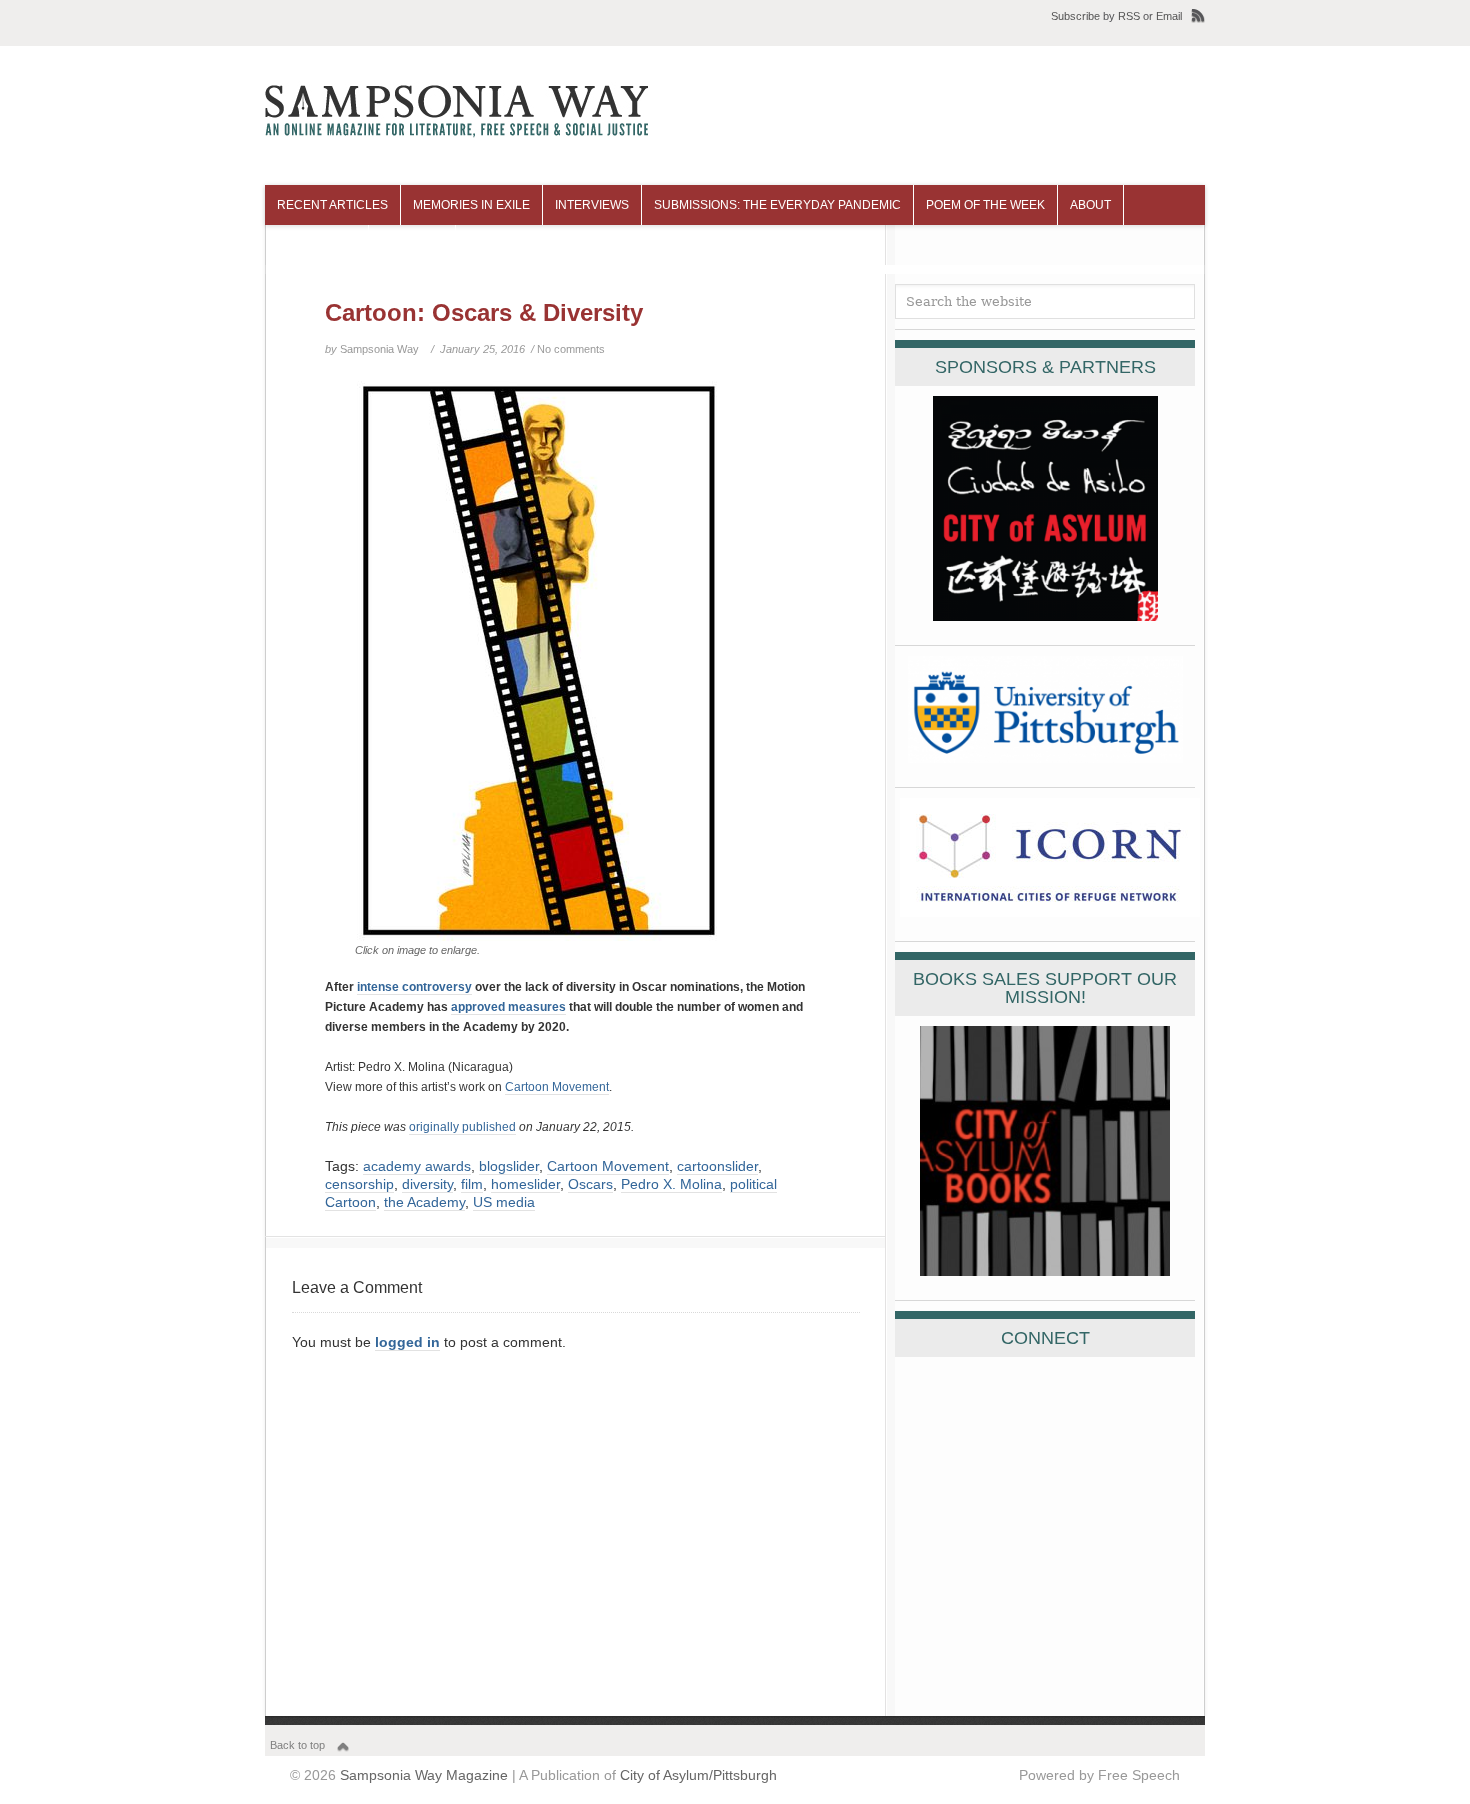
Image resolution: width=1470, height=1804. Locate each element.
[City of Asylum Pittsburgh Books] (1045, 1271)
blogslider (509, 1166)
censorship (359, 1184)
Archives (412, 245)
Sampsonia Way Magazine (424, 1775)
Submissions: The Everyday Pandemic (777, 205)
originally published (462, 1127)
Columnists (316, 245)
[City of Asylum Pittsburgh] (1045, 616)
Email (1169, 16)
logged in (407, 1342)
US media (504, 1202)
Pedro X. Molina (671, 1184)
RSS (1129, 16)
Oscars (590, 1184)
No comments (571, 349)
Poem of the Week (985, 205)
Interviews (592, 205)
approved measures (508, 1007)
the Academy (424, 1202)
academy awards (417, 1166)
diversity (427, 1184)
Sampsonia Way (379, 349)
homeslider (525, 1184)
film (472, 1184)
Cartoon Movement (557, 1087)
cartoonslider (717, 1166)
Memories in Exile (471, 205)
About (1090, 205)
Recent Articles (332, 205)
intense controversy (414, 987)
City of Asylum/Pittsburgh (698, 1775)
